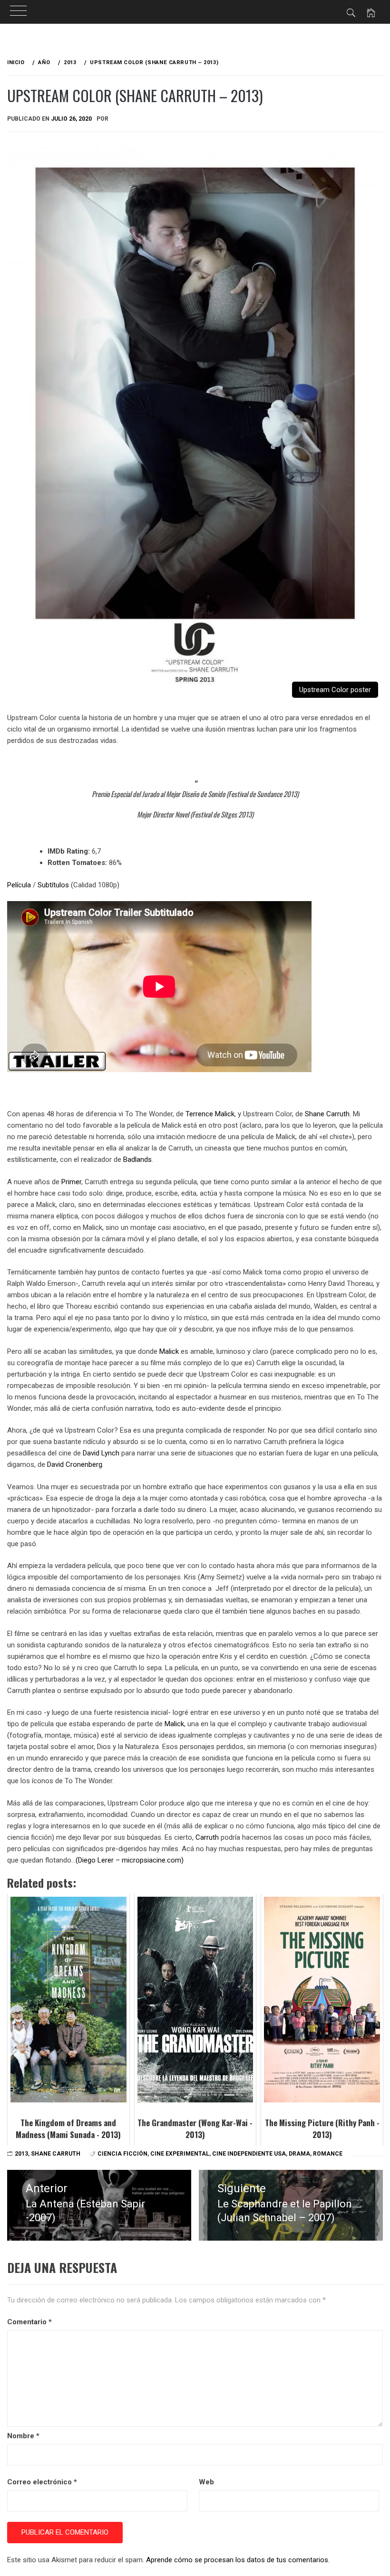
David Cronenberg (75, 1464)
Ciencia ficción (122, 2154)
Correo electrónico (42, 2482)
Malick (169, 1351)
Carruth (207, 1837)
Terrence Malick (210, 1114)
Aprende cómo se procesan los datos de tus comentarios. (238, 2560)
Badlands (137, 1160)
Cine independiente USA (249, 2154)
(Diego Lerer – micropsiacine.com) (130, 1860)
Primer (71, 1182)
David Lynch (101, 1453)
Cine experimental (180, 2154)
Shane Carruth (327, 1114)
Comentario (29, 2322)
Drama (299, 2154)
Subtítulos (53, 885)
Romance (328, 2154)
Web (206, 2482)
